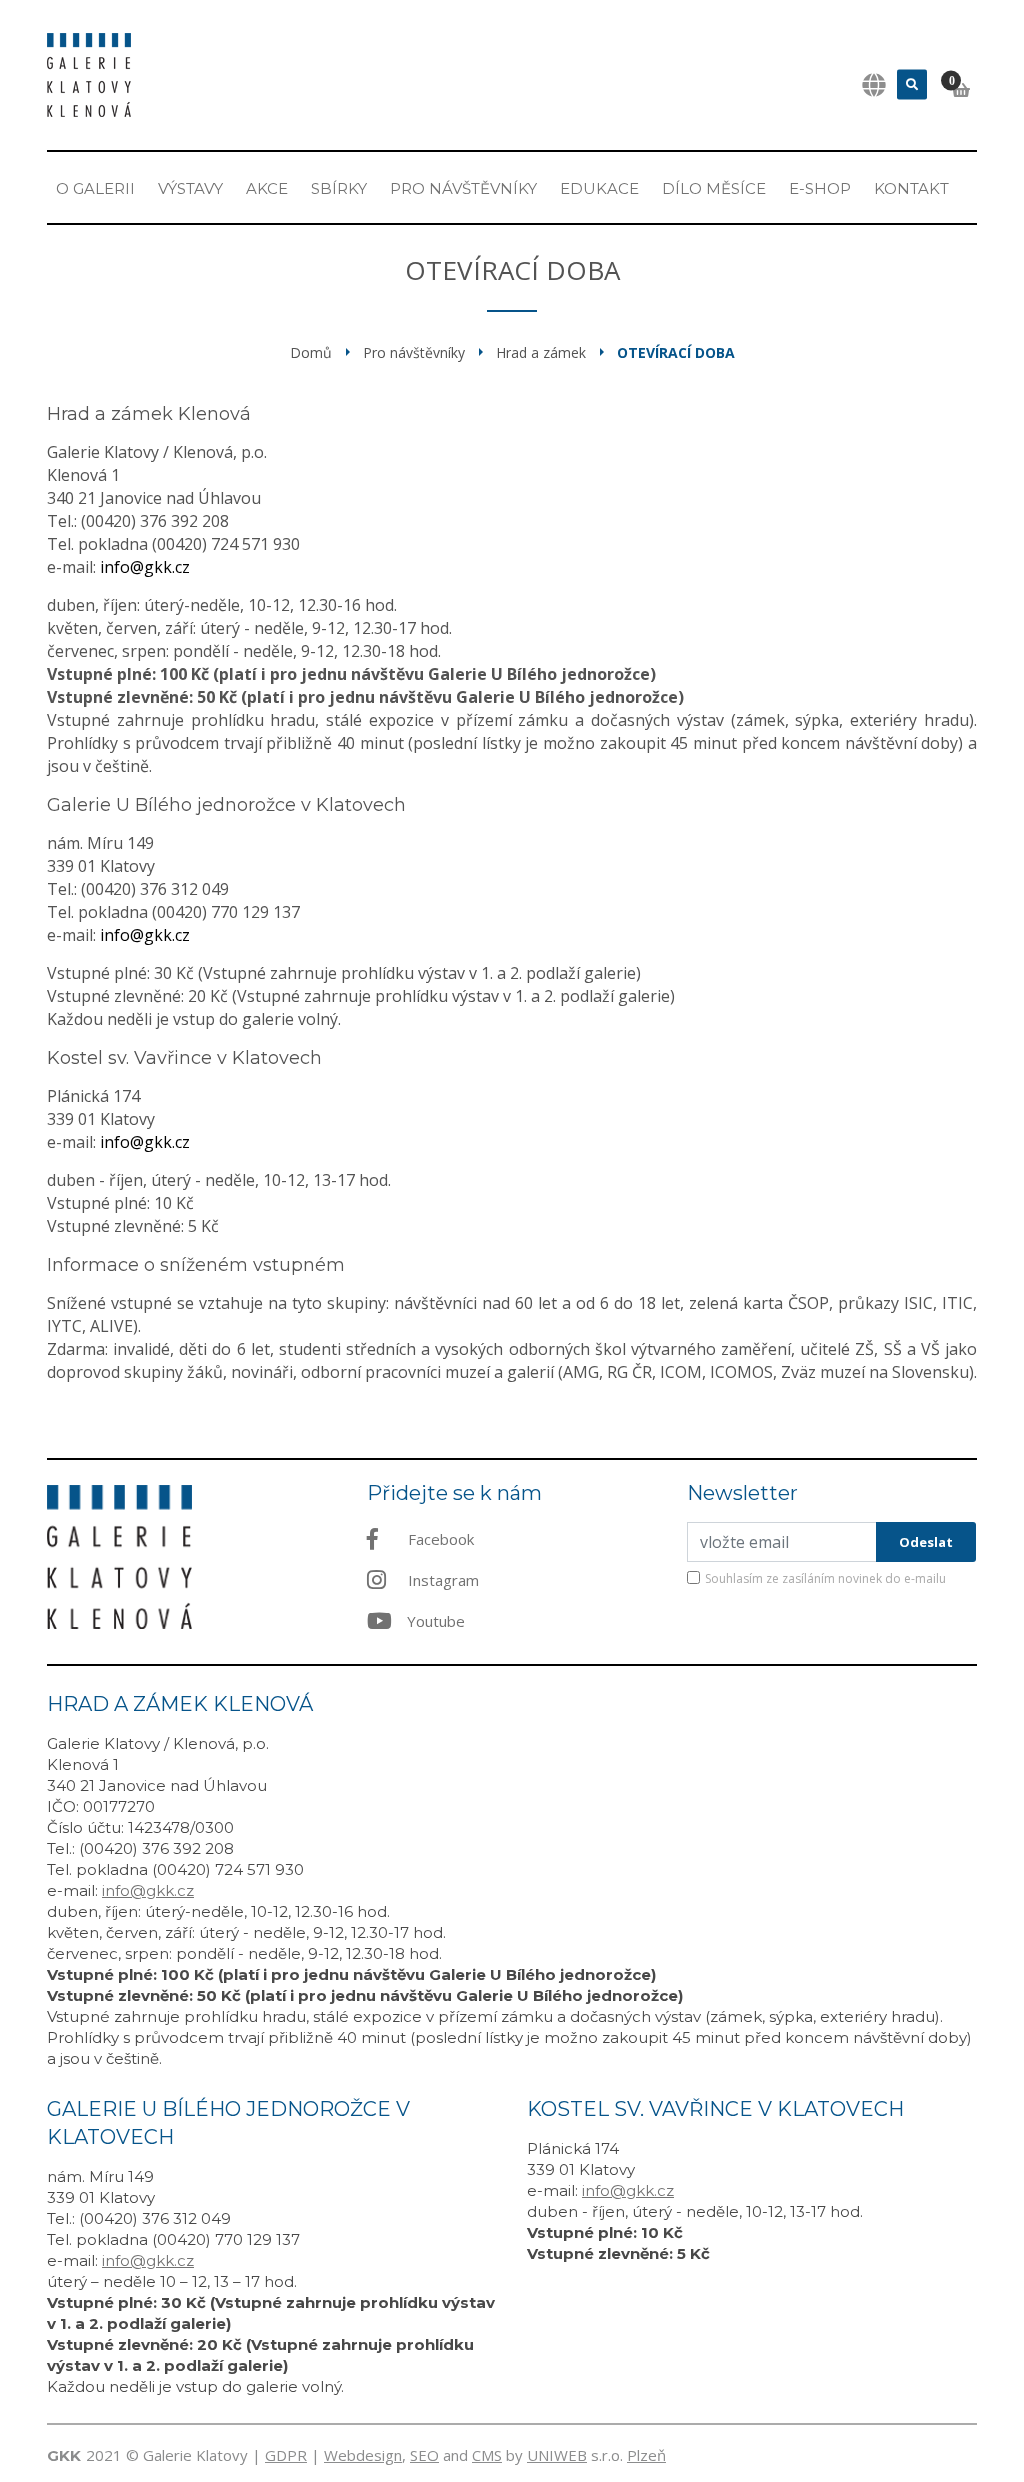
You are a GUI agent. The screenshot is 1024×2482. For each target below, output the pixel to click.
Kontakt (911, 188)
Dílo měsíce (714, 188)
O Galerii (95, 188)
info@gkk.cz (145, 567)
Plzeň (646, 2455)
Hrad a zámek (541, 352)
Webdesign (363, 2455)
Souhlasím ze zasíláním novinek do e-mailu (825, 1578)
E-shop (820, 188)
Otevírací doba (676, 352)
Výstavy (190, 188)
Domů (311, 352)
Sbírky (339, 188)
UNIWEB (557, 2455)
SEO (424, 2455)
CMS (487, 2455)
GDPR (286, 2455)
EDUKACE (599, 188)
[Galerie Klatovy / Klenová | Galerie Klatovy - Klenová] (89, 73)
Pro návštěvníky (463, 188)
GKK (64, 2455)
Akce (267, 188)
